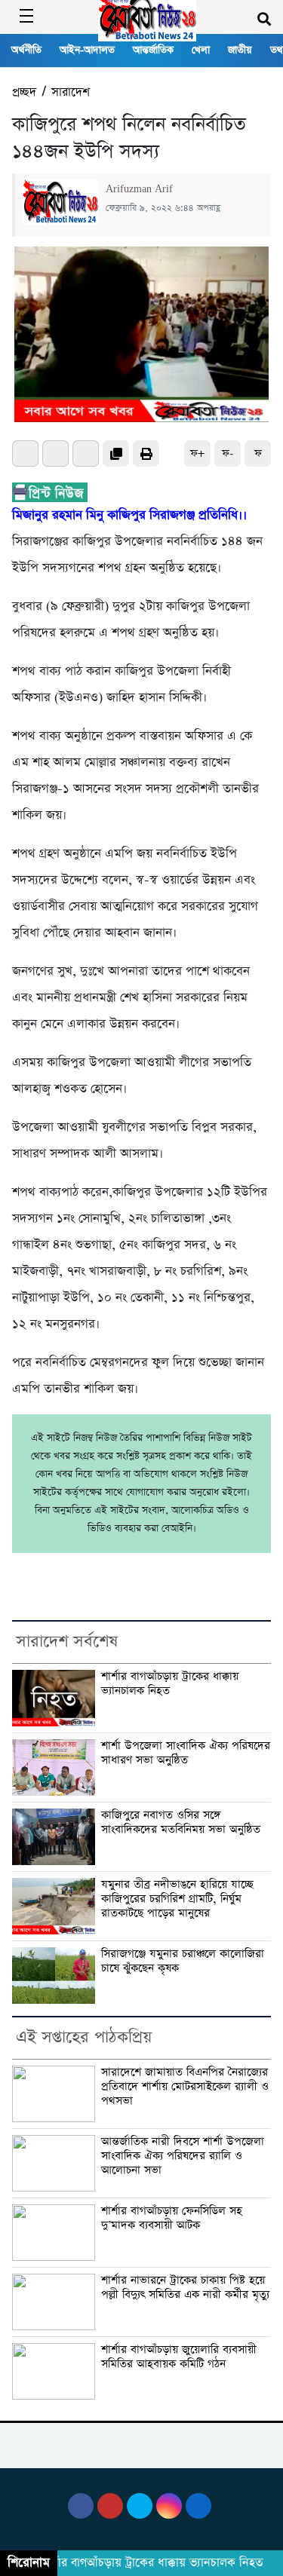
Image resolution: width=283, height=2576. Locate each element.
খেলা (201, 50)
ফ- (228, 453)
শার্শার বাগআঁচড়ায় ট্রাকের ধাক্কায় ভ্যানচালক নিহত (170, 1684)
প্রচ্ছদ (24, 92)
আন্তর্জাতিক (153, 50)
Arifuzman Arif (139, 189)
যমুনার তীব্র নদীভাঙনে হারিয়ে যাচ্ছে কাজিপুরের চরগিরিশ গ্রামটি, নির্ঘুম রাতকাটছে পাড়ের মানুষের (177, 1899)
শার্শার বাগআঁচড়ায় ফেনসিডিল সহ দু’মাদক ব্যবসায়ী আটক (172, 2218)
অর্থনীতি (26, 50)
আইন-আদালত (87, 50)
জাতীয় (240, 50)
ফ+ (197, 453)
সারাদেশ (71, 92)
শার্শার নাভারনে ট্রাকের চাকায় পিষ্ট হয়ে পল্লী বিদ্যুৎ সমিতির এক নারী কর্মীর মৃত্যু (185, 2288)
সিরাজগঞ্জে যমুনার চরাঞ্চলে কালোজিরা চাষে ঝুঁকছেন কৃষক (183, 1961)
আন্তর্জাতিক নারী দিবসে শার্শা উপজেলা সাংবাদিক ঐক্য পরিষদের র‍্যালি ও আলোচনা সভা (183, 2156)
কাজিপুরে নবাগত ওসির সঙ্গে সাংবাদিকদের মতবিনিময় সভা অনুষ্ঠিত (183, 1822)
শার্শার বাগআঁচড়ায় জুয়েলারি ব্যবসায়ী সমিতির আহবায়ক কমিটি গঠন (179, 2357)
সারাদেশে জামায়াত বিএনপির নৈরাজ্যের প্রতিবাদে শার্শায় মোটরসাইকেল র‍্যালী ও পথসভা (185, 2086)
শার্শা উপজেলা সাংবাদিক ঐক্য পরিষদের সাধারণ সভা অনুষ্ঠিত (186, 1753)
